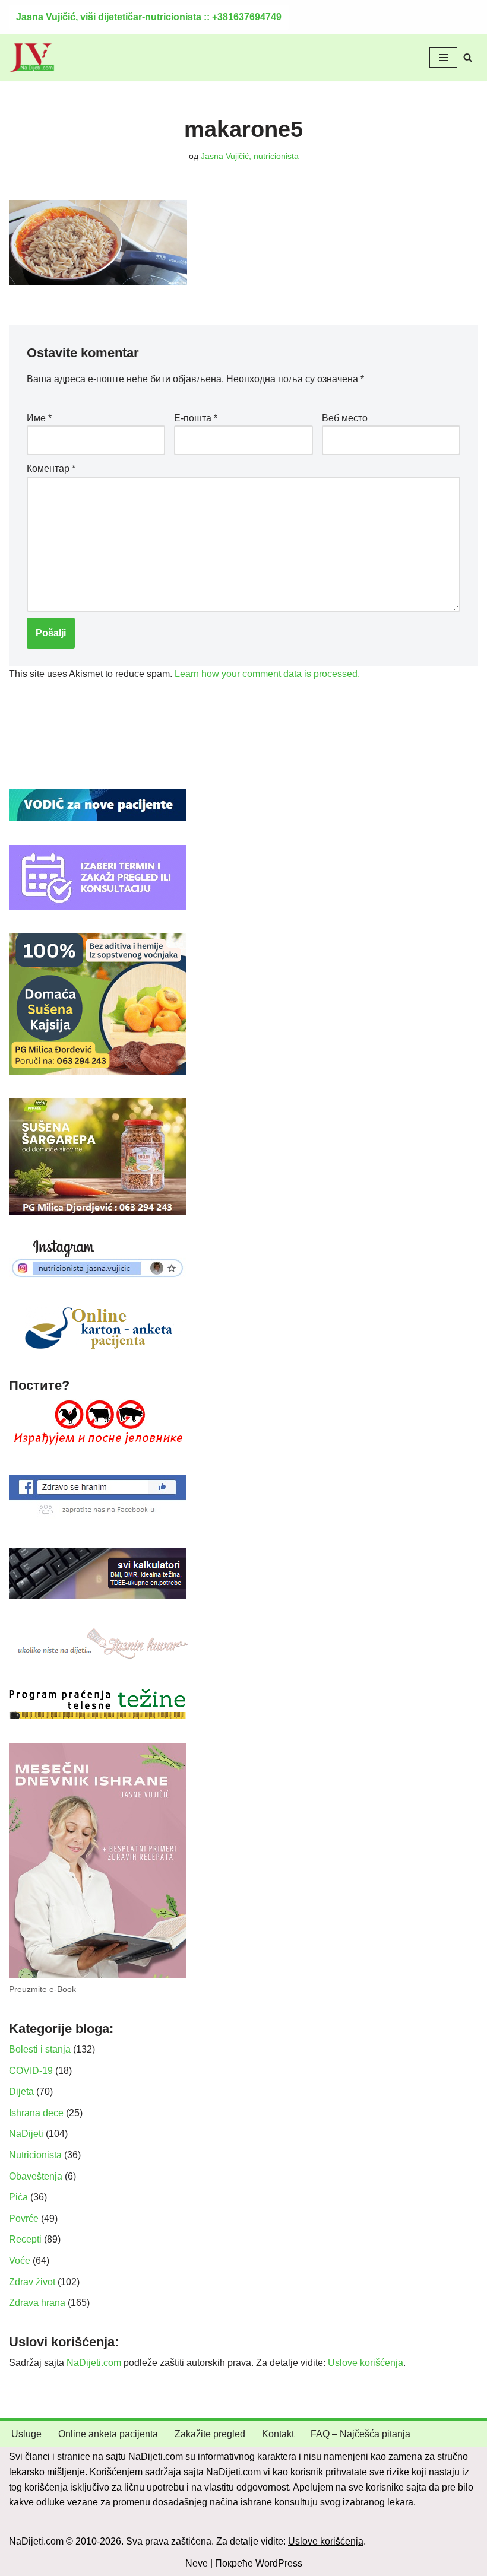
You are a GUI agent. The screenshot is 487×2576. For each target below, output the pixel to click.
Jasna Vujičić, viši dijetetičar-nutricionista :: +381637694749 (149, 17)
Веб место (345, 418)
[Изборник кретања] (443, 58)
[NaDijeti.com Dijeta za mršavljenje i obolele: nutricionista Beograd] (32, 58)
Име (39, 418)
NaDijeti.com (94, 2363)
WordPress (279, 2563)
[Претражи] (468, 57)
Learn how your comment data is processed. (267, 674)
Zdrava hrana (37, 2303)
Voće (20, 2261)
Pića (18, 2197)
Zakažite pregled (210, 2434)
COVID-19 (31, 2071)
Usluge (26, 2434)
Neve (197, 2563)
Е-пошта (196, 418)
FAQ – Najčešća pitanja (360, 2434)
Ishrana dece (36, 2113)
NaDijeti (26, 2134)
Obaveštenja (36, 2176)
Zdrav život (32, 2282)
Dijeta (21, 2091)
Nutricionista (35, 2155)
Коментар (51, 468)
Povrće (24, 2218)
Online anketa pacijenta (108, 2434)
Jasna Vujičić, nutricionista (250, 156)
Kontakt (278, 2434)
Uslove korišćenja (366, 2363)
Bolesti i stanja (40, 2049)
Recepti (25, 2239)
